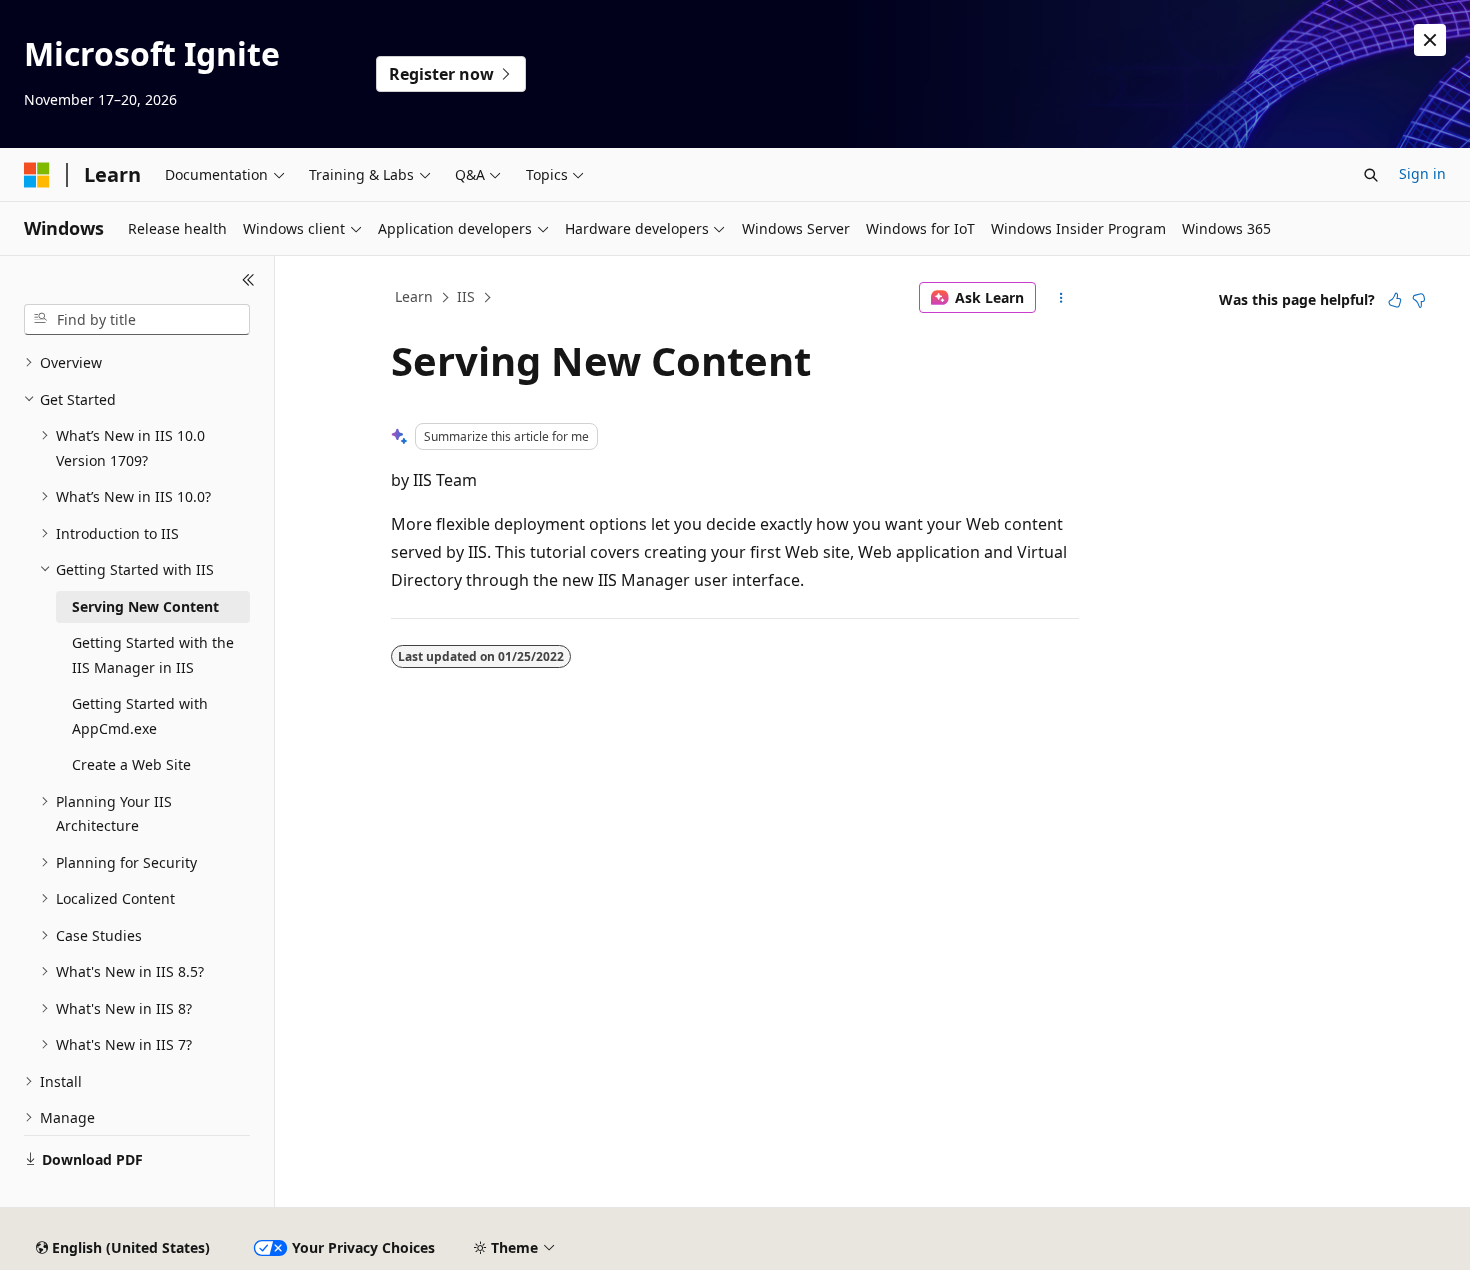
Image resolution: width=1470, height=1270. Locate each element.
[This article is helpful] (1395, 300)
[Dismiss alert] (1430, 40)
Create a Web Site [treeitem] (131, 764)
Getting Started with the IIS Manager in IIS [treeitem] (153, 655)
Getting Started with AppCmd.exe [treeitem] (140, 716)
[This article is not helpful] (1419, 300)
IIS (466, 296)
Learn (414, 296)
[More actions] (1061, 298)
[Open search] (1371, 175)
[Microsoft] (37, 175)
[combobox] (137, 320)
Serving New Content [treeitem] (145, 606)
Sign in (1422, 173)
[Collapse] (248, 280)
